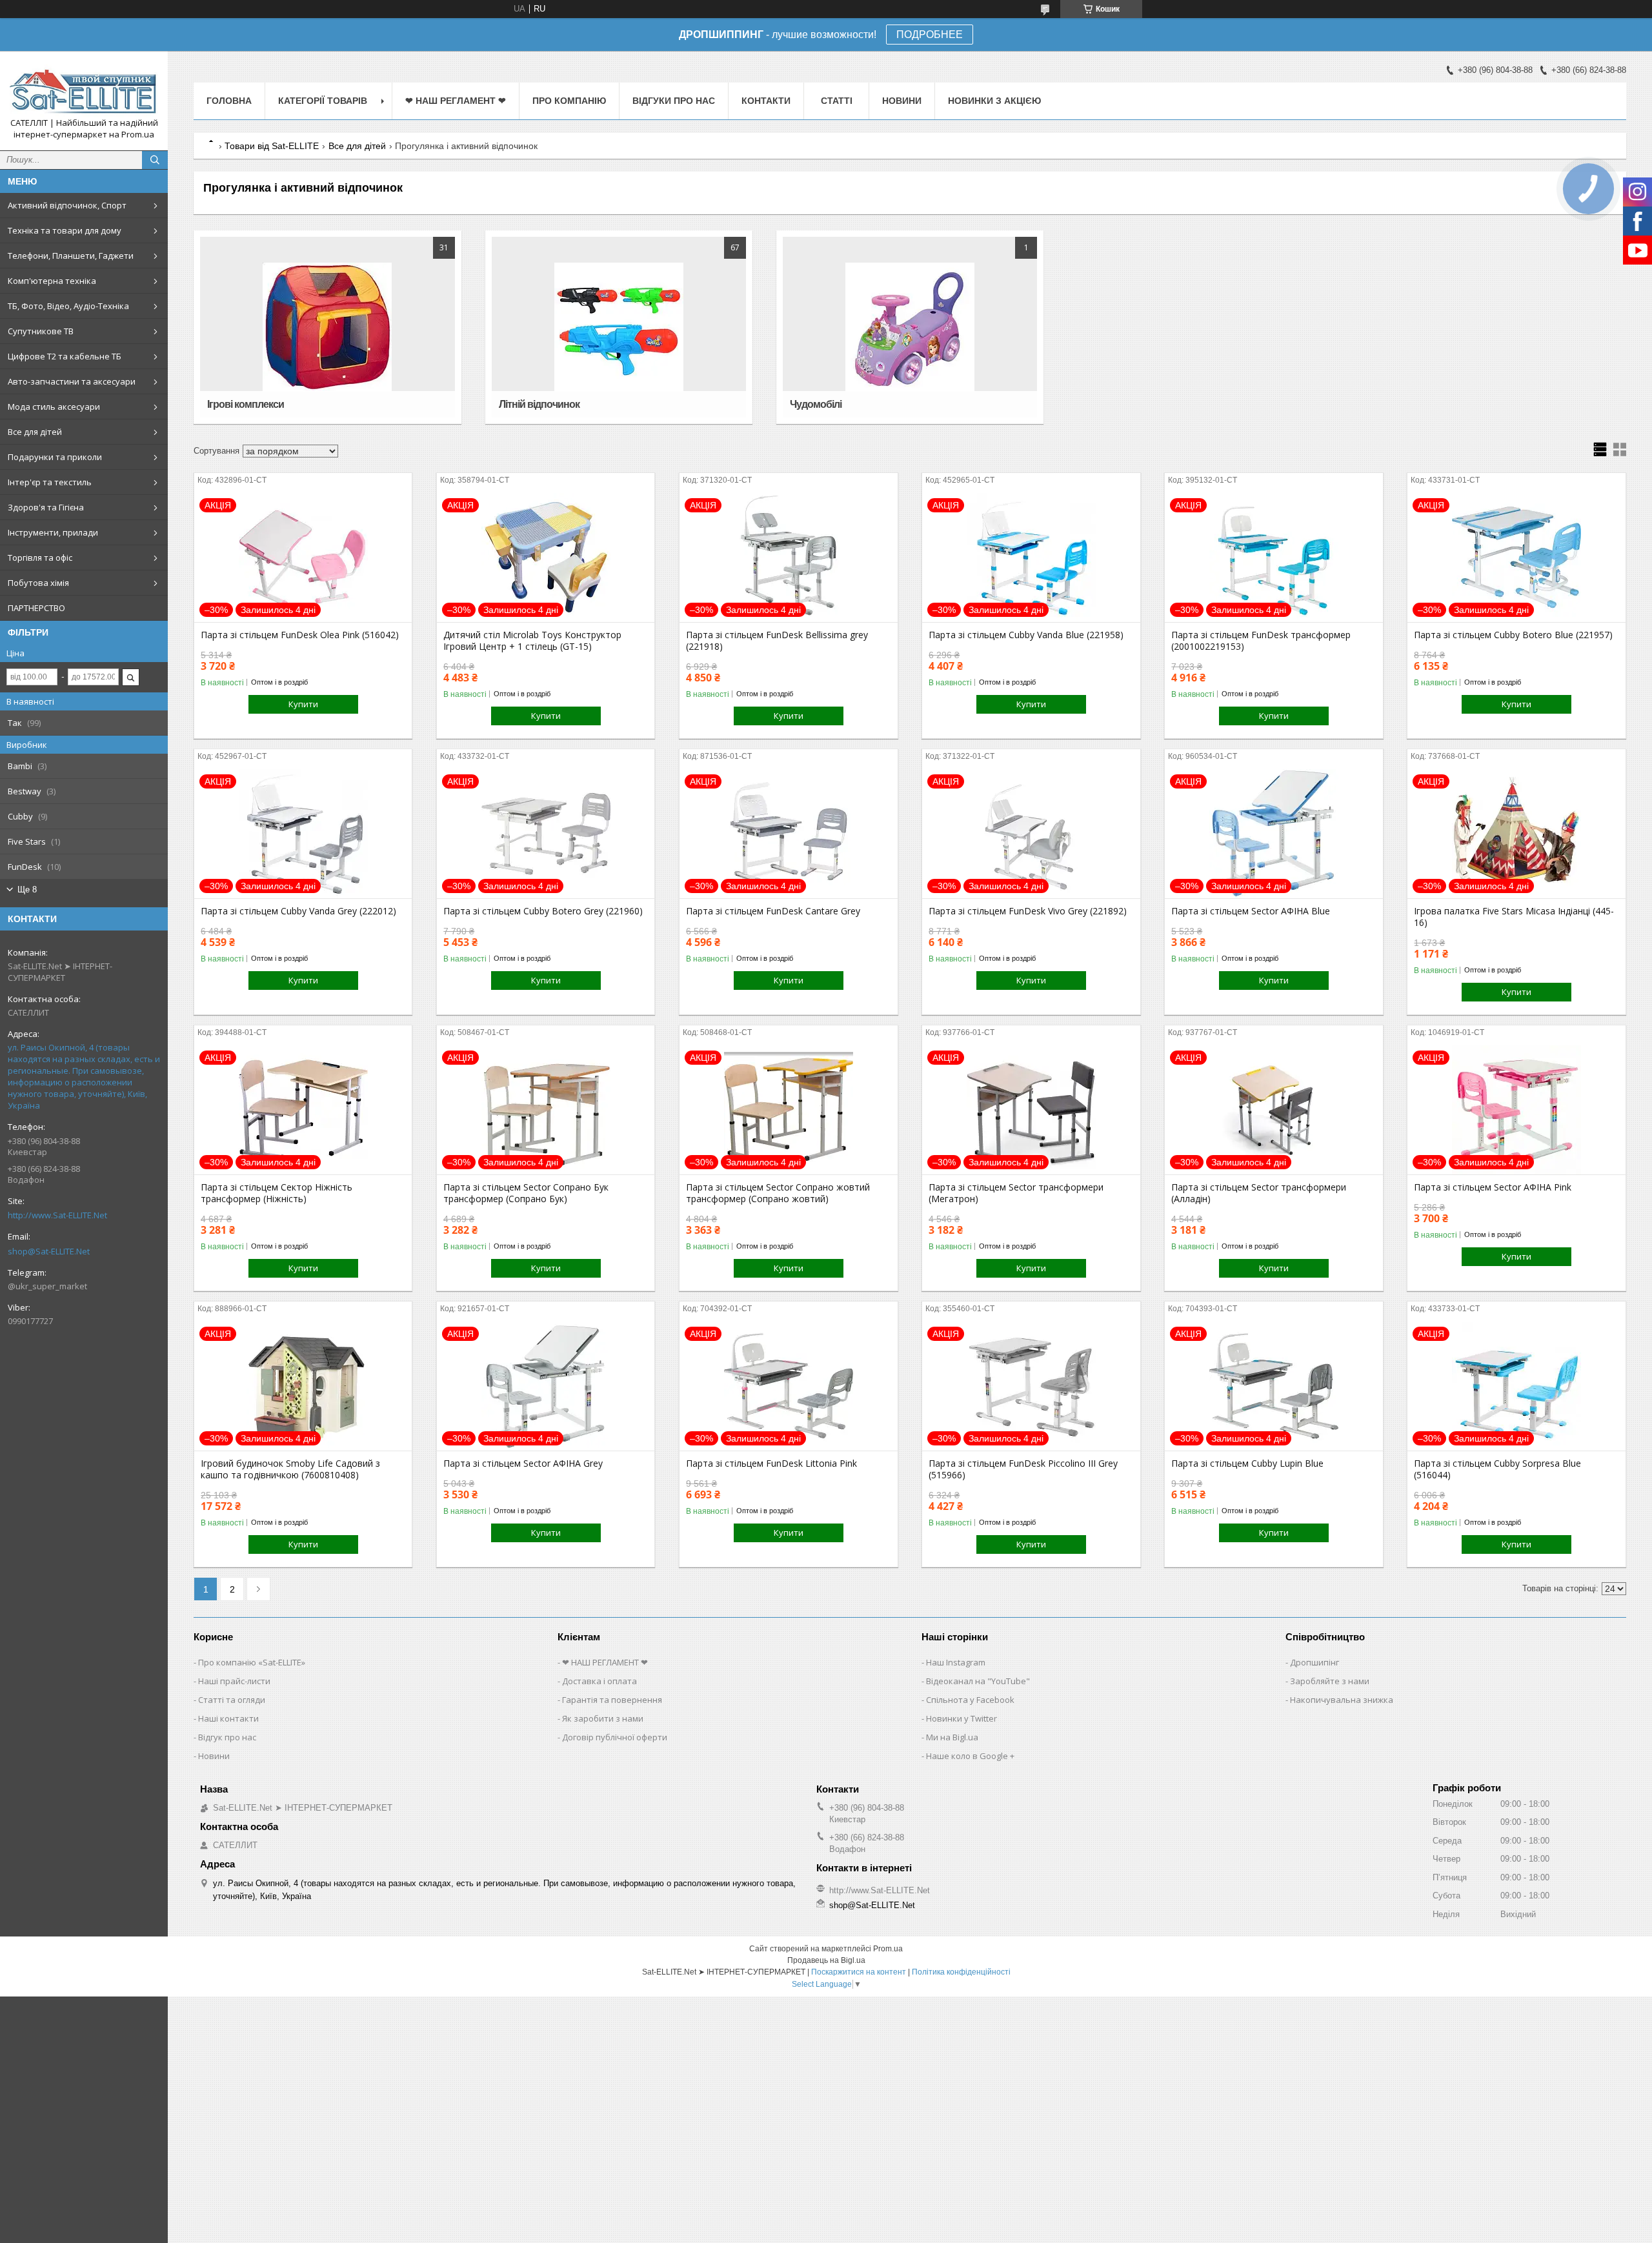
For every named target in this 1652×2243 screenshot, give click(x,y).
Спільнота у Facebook (970, 1700)
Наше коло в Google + (970, 1756)
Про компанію (569, 101)
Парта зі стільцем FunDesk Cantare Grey (773, 911)
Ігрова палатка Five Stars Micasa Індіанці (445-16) (1514, 917)
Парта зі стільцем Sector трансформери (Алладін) (1259, 1193)
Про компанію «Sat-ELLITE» (252, 1662)
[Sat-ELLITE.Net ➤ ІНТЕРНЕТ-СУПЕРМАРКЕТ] (84, 89)
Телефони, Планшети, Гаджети (71, 256)
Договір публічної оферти (615, 1737)
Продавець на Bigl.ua (826, 1960)
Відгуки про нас (674, 101)
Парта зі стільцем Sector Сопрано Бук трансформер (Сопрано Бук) (526, 1193)
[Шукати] (155, 160)
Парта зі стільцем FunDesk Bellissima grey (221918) (777, 641)
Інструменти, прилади (53, 532)
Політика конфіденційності (961, 1972)
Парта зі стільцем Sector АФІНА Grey (523, 1463)
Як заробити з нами (603, 1718)
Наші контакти (228, 1718)
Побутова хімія (38, 583)
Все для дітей (35, 432)
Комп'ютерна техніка (52, 281)
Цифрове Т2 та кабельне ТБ (65, 356)
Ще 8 (27, 890)
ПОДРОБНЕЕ (930, 35)
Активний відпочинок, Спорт (67, 205)
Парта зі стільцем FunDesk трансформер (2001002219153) (1261, 641)
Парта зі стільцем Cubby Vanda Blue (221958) (1026, 635)
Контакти (766, 101)
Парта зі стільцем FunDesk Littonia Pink (771, 1463)
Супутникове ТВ (41, 331)
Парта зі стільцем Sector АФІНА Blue (1251, 911)
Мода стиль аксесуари (54, 407)
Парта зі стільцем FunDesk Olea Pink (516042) (300, 635)
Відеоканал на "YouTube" (978, 1681)
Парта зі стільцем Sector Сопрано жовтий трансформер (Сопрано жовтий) (778, 1193)
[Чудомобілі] (910, 327)
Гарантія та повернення (612, 1700)
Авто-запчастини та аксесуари (72, 381)
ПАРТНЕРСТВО (36, 608)
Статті (837, 101)
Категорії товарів (323, 101)
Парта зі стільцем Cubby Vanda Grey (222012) (298, 911)
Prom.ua (888, 1949)
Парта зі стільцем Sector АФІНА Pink (1493, 1187)
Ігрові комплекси (246, 404)
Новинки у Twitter (962, 1718)
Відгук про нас (227, 1737)
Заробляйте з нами (1330, 1681)
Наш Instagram (956, 1662)
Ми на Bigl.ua (952, 1737)
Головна (229, 101)
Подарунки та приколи (55, 457)
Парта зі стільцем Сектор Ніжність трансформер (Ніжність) (277, 1193)
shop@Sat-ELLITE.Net (49, 1251)
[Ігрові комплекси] (327, 327)
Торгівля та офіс (40, 558)
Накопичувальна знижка (1342, 1700)
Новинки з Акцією (994, 101)
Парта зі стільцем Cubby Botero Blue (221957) (1513, 635)
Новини (902, 101)
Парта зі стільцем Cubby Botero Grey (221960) (543, 911)
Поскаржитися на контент (859, 1972)
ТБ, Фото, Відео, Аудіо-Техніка (68, 306)
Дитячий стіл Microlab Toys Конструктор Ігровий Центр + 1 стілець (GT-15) (532, 641)
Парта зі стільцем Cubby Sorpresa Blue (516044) (1497, 1469)
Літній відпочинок (539, 404)
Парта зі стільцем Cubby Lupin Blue (1247, 1463)
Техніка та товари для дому (65, 230)
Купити (303, 704)
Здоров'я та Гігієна (46, 507)
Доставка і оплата (599, 1681)
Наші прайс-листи (234, 1681)
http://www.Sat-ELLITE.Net (57, 1215)
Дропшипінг (1315, 1662)
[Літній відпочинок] (619, 327)
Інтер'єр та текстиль (50, 482)
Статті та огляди (232, 1700)
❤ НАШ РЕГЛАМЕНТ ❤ (456, 101)
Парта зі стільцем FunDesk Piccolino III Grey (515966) (1023, 1469)
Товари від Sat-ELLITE (272, 146)
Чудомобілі (816, 404)
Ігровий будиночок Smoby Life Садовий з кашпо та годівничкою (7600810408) (290, 1469)
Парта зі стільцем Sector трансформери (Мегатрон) (1016, 1193)
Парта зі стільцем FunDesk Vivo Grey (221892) (1028, 911)
